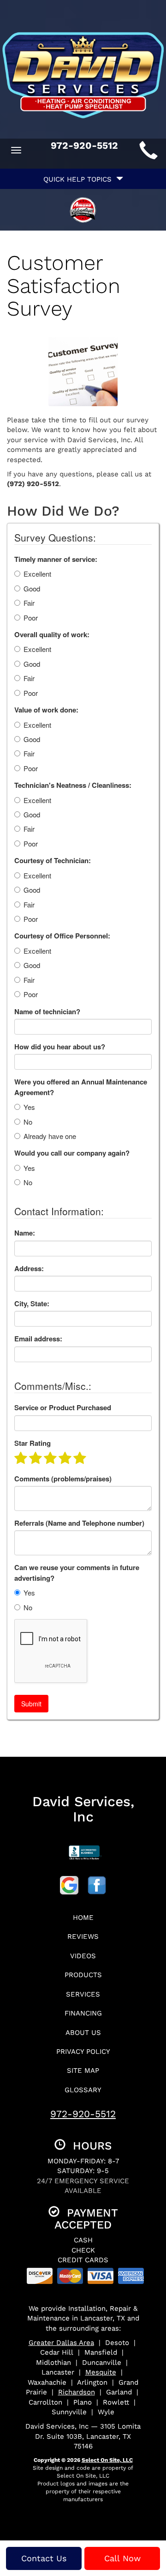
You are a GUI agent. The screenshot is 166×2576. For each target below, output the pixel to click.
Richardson (77, 2392)
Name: (25, 1233)
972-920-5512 (83, 2114)
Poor (31, 618)
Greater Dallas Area (61, 2343)
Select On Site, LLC (107, 2460)
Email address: (38, 1339)
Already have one (50, 1136)
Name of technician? (47, 1012)
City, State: (32, 1304)
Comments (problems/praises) (63, 1479)
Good (32, 588)
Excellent (37, 574)
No (28, 1122)
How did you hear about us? (60, 1047)
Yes (29, 1107)
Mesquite (101, 2372)
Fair (29, 603)
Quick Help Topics (80, 179)
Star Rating (33, 1443)
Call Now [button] (122, 2558)
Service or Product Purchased (63, 1408)
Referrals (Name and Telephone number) (79, 1523)
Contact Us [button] (44, 2558)
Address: (29, 1269)
